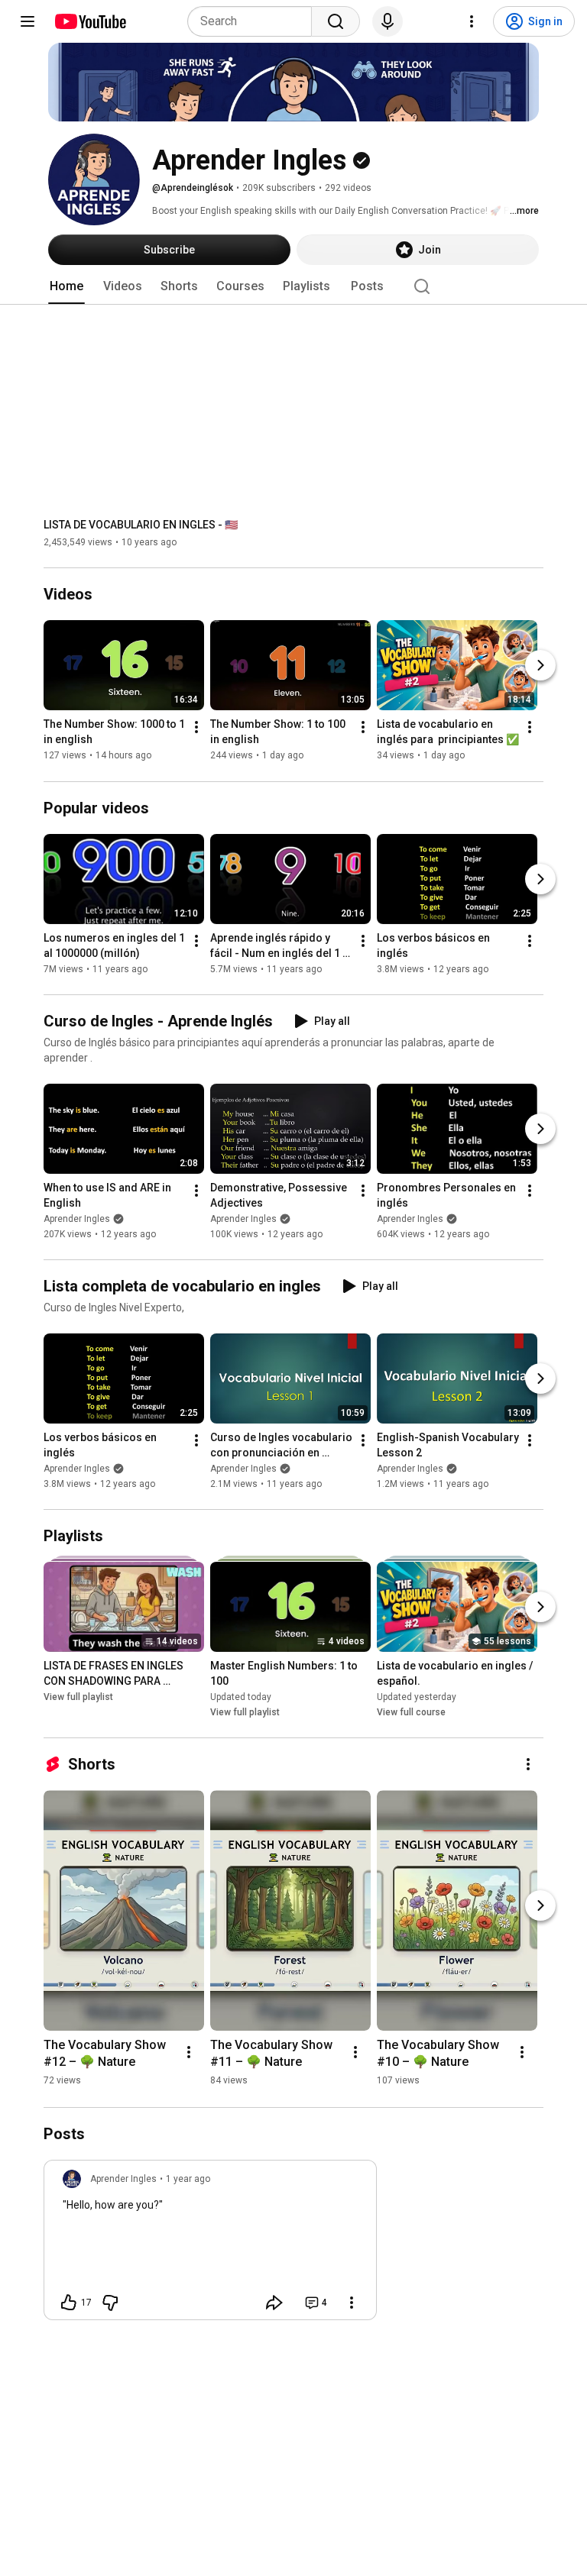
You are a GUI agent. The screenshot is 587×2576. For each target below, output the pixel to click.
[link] (210, 2245)
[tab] (66, 286)
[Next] (540, 666)
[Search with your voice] (388, 21)
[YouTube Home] (90, 21)
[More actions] (196, 728)
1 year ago (188, 2179)
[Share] (274, 2303)
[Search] (336, 21)
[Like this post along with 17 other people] (69, 2303)
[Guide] (28, 21)
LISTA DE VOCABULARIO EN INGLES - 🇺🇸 (141, 525)
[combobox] (254, 21)
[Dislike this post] (110, 2303)
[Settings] (472, 21)
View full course (411, 1712)
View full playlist (78, 1697)
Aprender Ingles (77, 1219)
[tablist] (293, 286)
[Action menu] (352, 2303)
